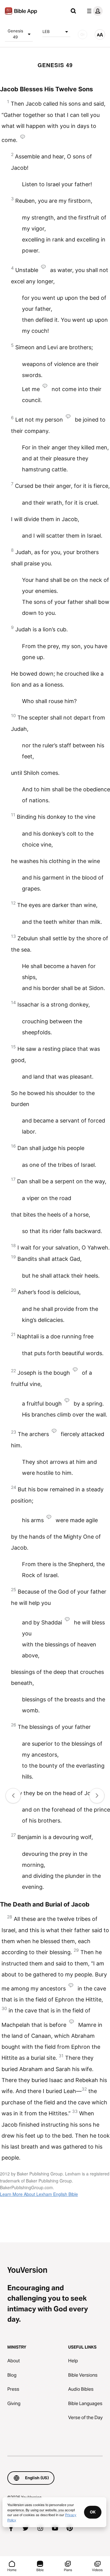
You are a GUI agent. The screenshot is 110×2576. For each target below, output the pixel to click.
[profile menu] (94, 11)
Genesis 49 (15, 34)
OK (93, 2512)
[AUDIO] (82, 34)
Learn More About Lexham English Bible (39, 2194)
